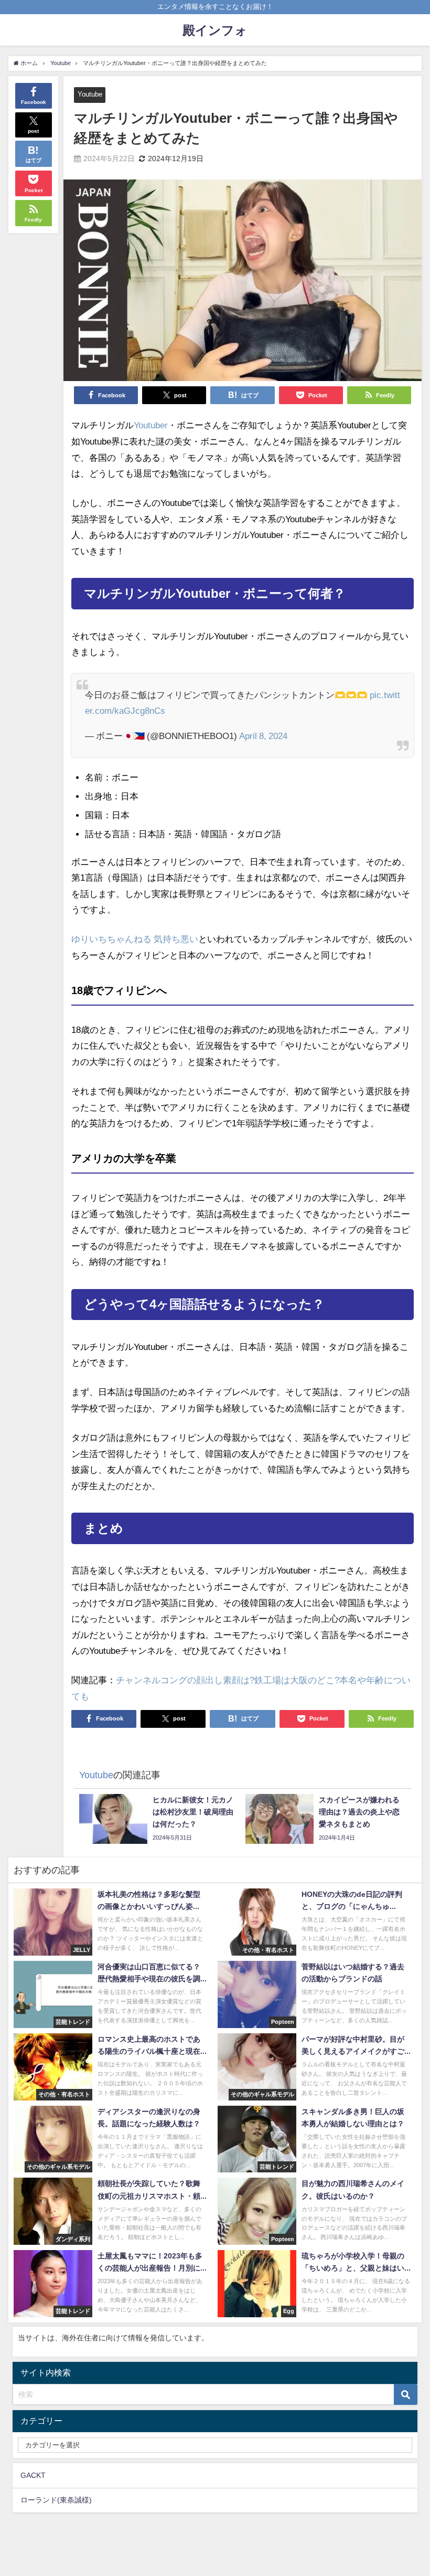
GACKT (33, 2475)
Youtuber (151, 425)
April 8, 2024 (263, 736)
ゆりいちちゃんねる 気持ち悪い (135, 939)
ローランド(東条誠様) (56, 2500)
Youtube (90, 94)
